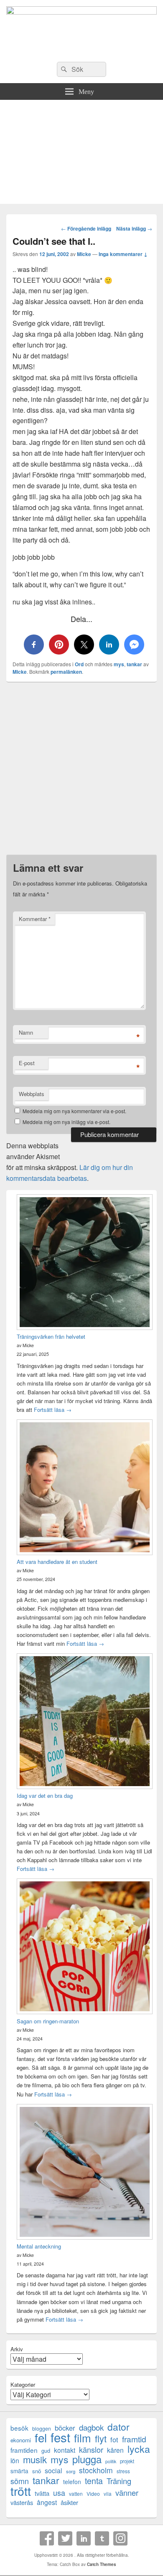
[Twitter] (65, 2538)
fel (41, 2438)
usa (59, 2493)
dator (118, 2427)
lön (15, 2461)
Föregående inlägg (86, 228)
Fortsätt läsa (53, 1410)
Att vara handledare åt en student (57, 1562)
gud (46, 2450)
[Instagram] (120, 2538)
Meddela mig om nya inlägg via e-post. (66, 1122)
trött (21, 2491)
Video (93, 2494)
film (83, 2438)
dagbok (91, 2427)
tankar (134, 664)
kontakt (65, 2450)
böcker (65, 2428)
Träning (119, 2481)
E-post (27, 1063)
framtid (134, 2439)
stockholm (96, 2470)
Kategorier (23, 2384)
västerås (22, 2502)
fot (114, 2440)
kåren (115, 2450)
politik (111, 2461)
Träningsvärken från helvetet (51, 1336)
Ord (79, 664)
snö (37, 2471)
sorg (71, 2471)
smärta (19, 2471)
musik (35, 2459)
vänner (127, 2493)
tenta (94, 2481)
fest (60, 2437)
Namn (26, 1032)
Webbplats (32, 1094)
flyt (101, 2438)
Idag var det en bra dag (45, 1796)
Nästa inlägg (134, 228)
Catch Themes (102, 2564)
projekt (127, 2461)
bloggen (42, 2428)
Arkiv (17, 2349)
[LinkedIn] (84, 2538)
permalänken (66, 672)
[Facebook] (47, 2538)
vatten (76, 2494)
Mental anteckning (39, 2246)
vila (108, 2494)
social (53, 2471)
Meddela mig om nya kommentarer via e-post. (74, 1111)
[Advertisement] (81, 154)
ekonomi (21, 2440)
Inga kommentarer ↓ (123, 254)
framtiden (24, 2450)
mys (119, 664)
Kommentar (35, 919)
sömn (20, 2481)
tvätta (42, 2493)
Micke (84, 254)
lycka (139, 2449)
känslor (91, 2450)
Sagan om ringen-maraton (48, 2021)
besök (19, 2428)
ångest (47, 2502)
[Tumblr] (102, 2538)
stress (123, 2471)
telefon (72, 2482)
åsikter (69, 2502)
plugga (87, 2459)
